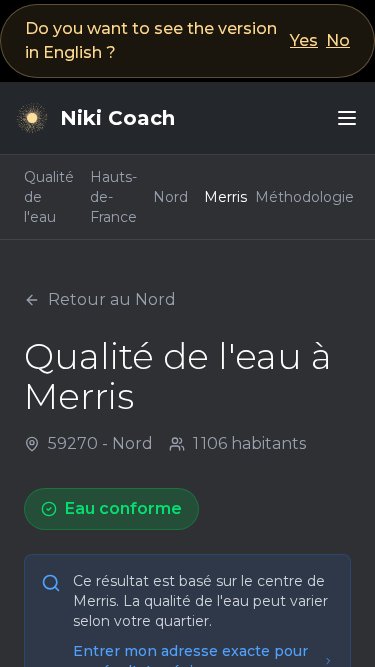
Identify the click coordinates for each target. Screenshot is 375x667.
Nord (170, 197)
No (338, 40)
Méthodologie (304, 197)
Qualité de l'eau (49, 197)
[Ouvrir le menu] (347, 118)
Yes (304, 40)
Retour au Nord (112, 299)
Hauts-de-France (113, 197)
